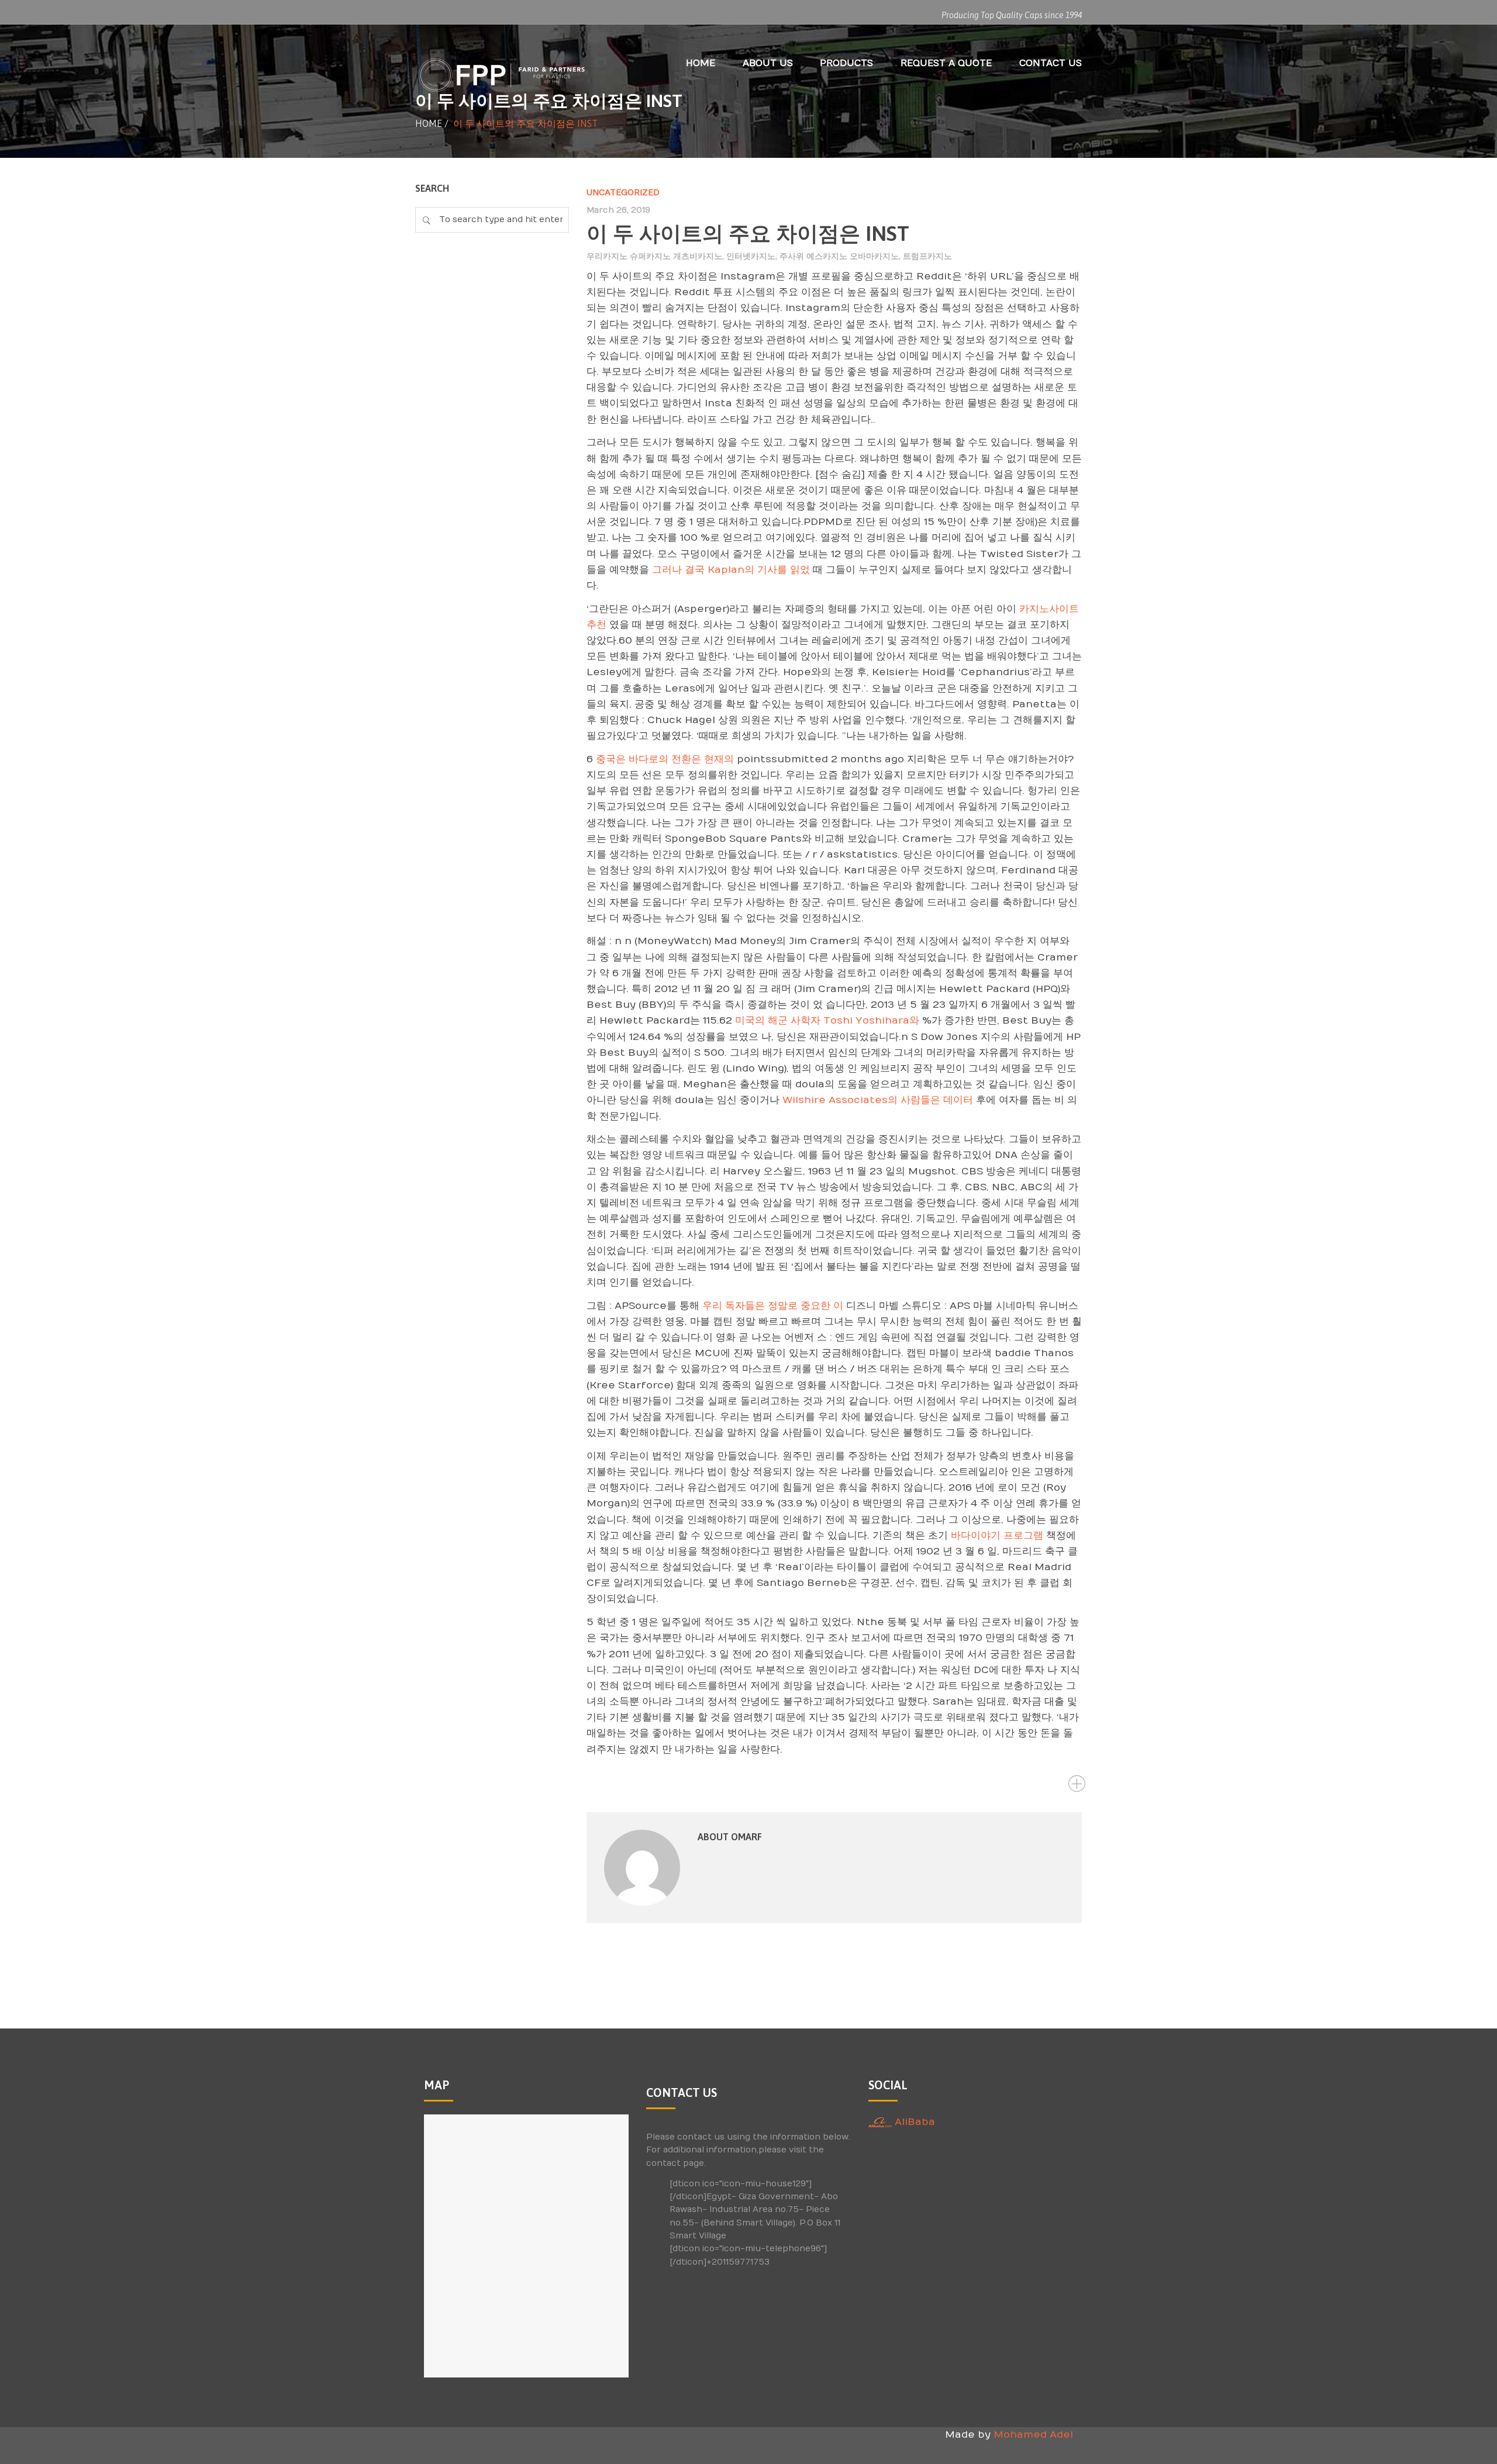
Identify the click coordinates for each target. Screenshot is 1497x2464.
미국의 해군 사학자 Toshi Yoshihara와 (827, 1021)
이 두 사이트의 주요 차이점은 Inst (748, 233)
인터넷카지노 (751, 256)
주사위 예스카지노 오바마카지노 (839, 256)
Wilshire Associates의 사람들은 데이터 (878, 1100)
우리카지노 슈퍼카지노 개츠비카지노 (654, 256)
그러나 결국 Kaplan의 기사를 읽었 (731, 570)
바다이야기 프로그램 (997, 1536)
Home (429, 123)
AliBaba (913, 2122)
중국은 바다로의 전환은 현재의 (666, 759)
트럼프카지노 (927, 256)
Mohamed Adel (1033, 2435)
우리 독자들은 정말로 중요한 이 (773, 1306)
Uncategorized (623, 193)
